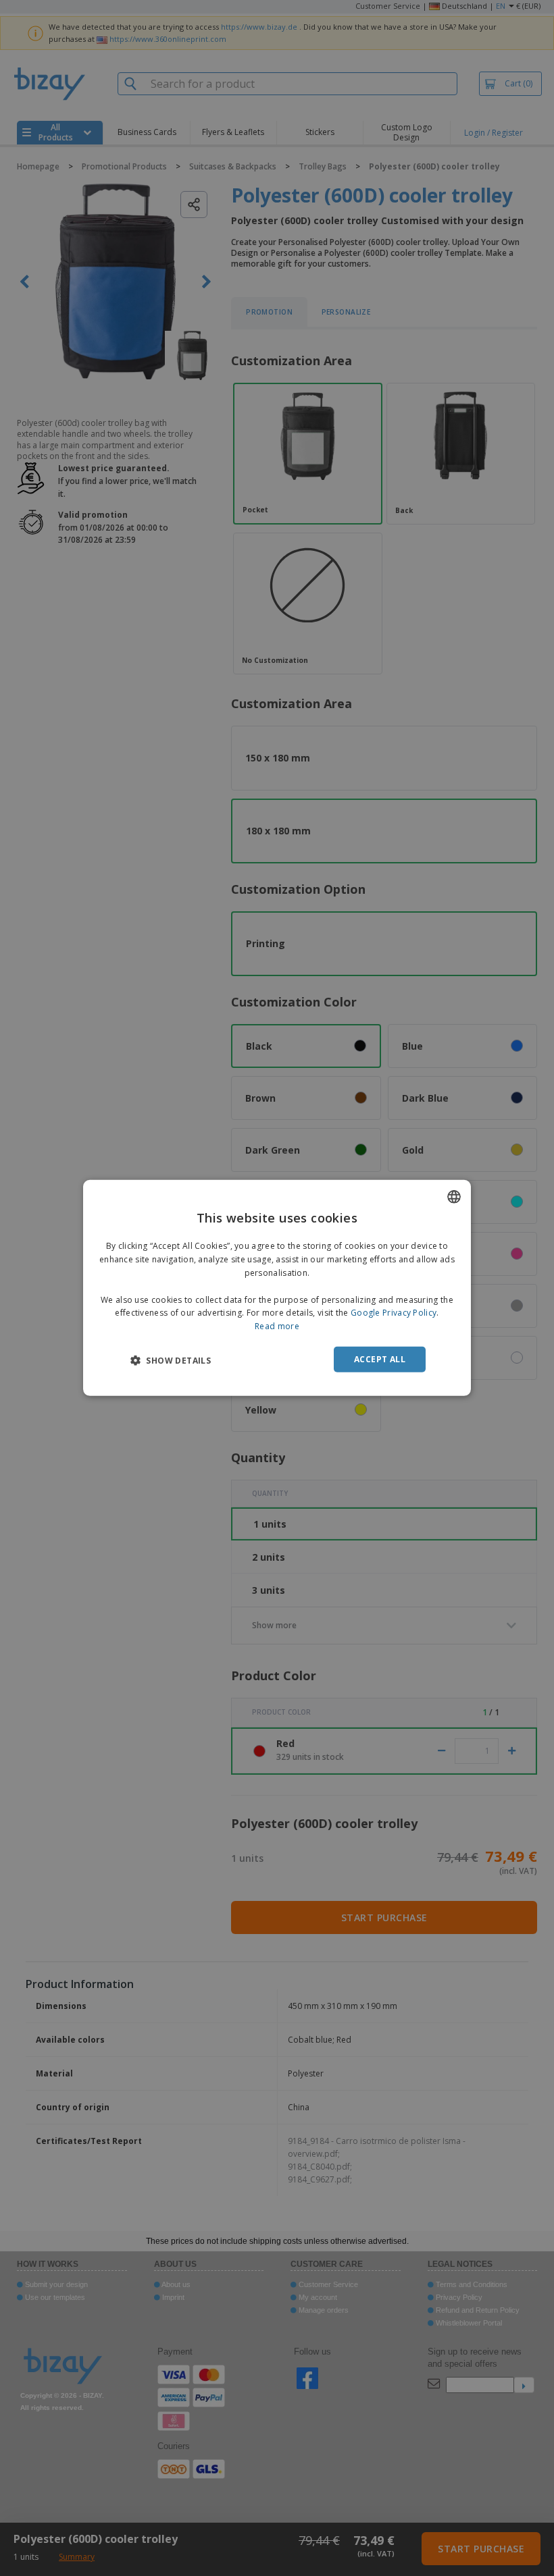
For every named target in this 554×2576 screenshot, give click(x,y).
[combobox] (454, 1197)
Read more (277, 1326)
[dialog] (277, 1288)
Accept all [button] (380, 1359)
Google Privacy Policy (394, 1313)
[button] (171, 1360)
